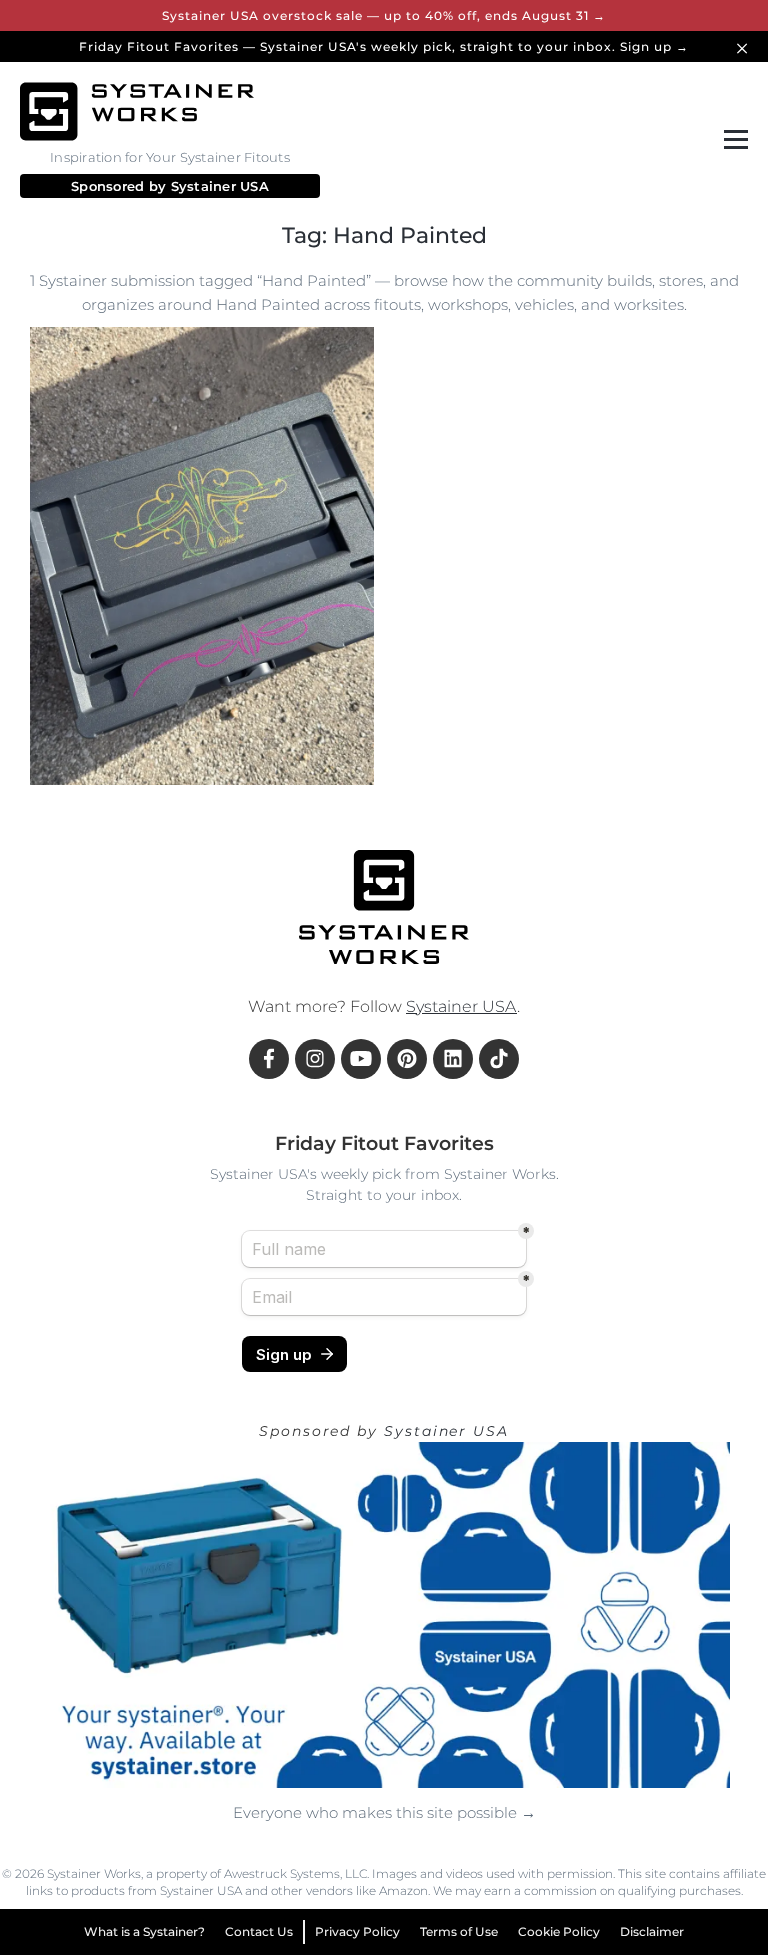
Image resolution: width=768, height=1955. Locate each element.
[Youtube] (361, 1059)
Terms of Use (459, 1931)
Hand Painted (204, 754)
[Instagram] (315, 1059)
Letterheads (92, 754)
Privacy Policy (357, 1931)
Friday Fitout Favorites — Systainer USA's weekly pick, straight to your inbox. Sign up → (384, 46)
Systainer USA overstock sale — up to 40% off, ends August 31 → (384, 15)
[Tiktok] (499, 1059)
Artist (293, 754)
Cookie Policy (559, 1931)
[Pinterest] (407, 1059)
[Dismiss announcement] (745, 46)
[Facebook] (269, 1059)
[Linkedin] (453, 1059)
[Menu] (732, 140)
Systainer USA (220, 186)
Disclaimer (652, 1931)
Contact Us (259, 1931)
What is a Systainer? (144, 1931)
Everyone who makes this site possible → (384, 1812)
